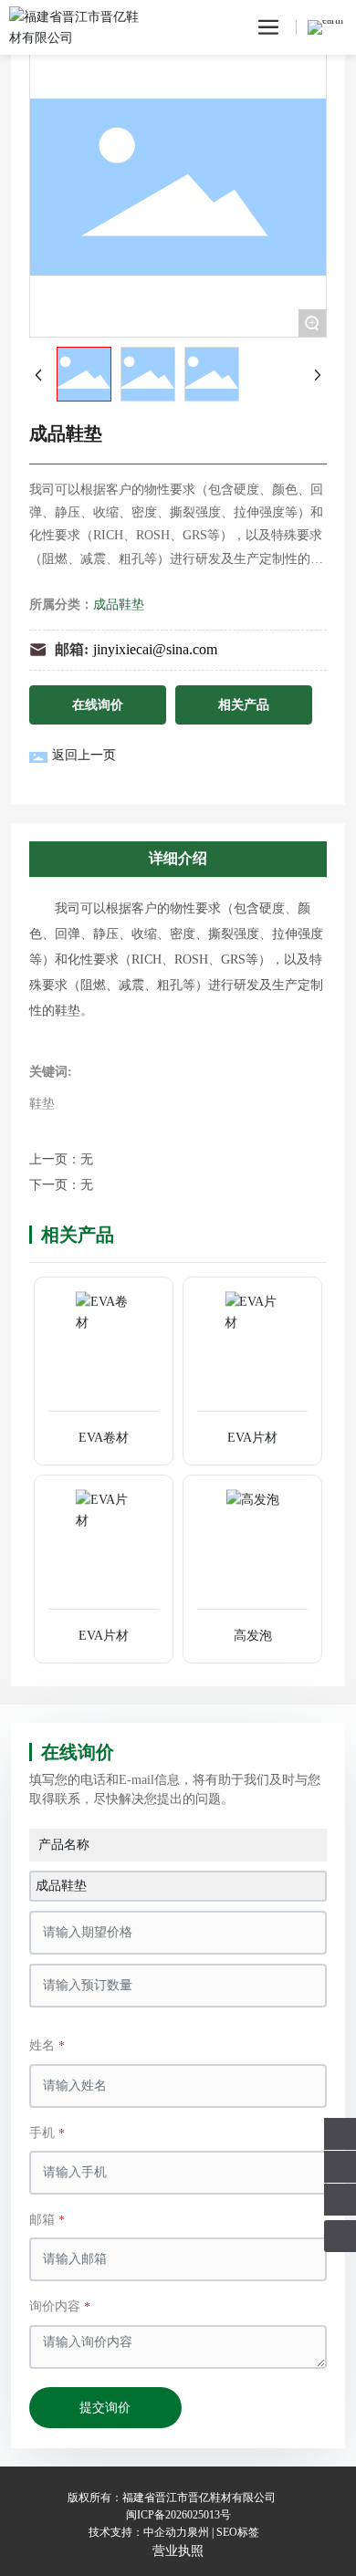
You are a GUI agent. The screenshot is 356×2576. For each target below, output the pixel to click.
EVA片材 (252, 1438)
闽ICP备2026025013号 (178, 2515)
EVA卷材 (104, 1438)
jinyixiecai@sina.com (155, 649)
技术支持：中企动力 (138, 2532)
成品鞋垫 (119, 605)
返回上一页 (84, 755)
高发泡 (253, 1636)
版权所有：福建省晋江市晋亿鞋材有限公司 (172, 2498)
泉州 (198, 2532)
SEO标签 (238, 2532)
